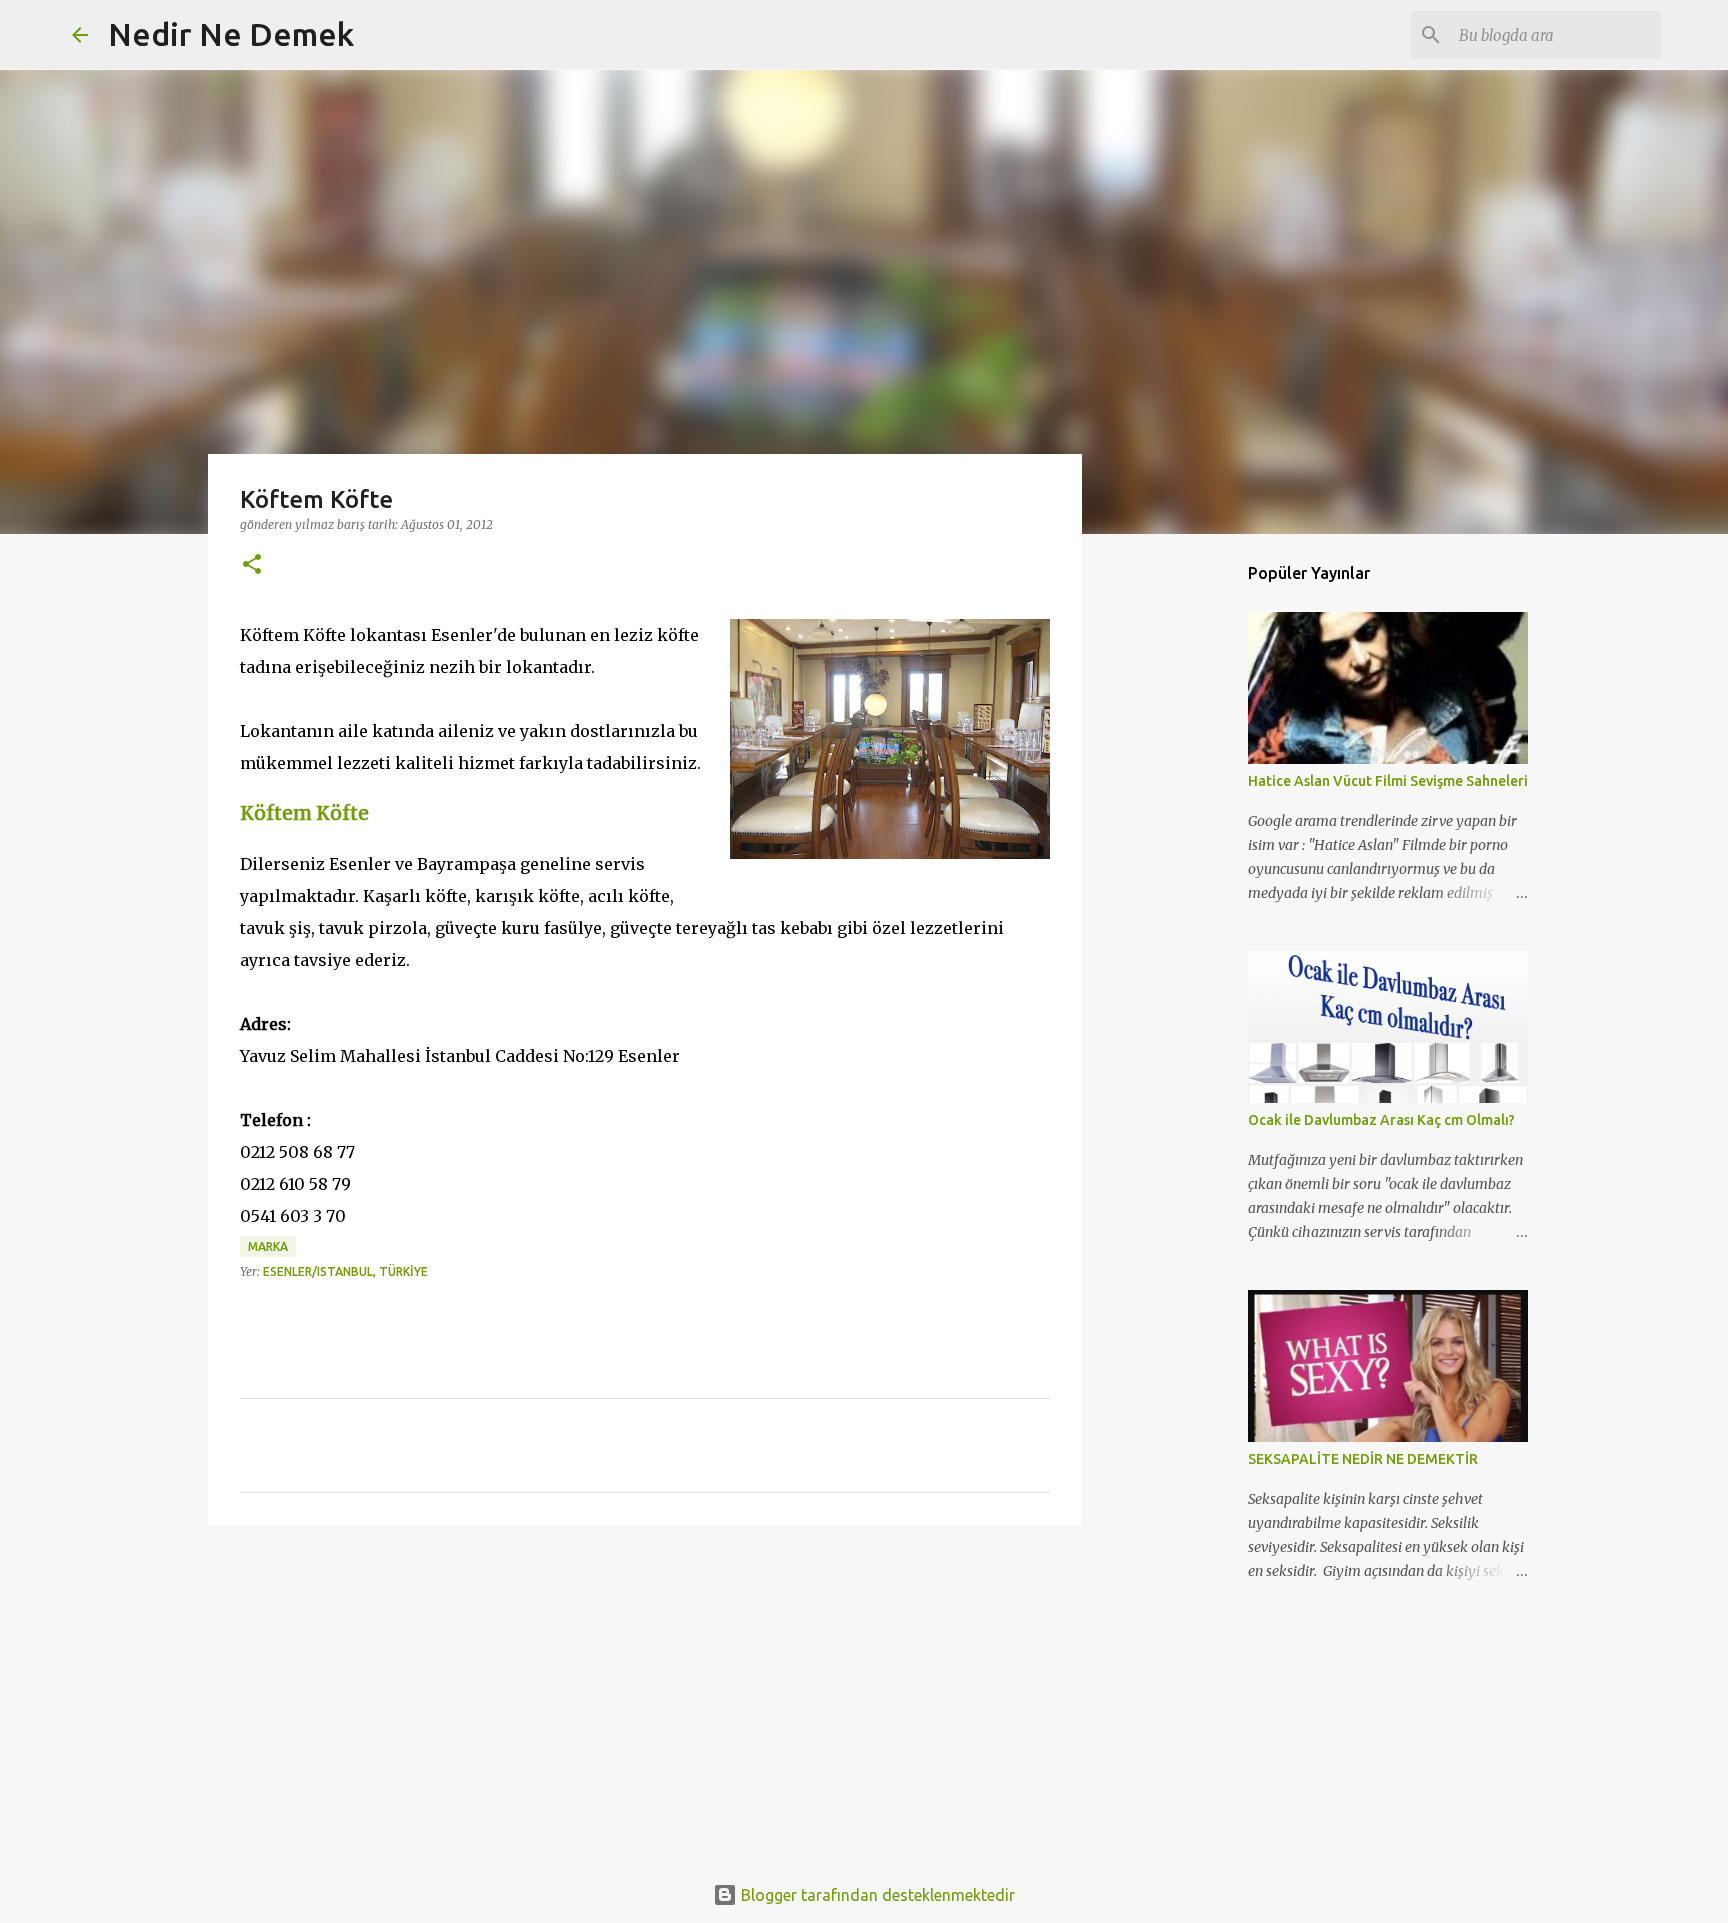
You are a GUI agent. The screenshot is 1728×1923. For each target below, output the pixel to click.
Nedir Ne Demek (231, 34)
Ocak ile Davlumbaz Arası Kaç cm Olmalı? (1381, 1120)
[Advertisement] (645, 1695)
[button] (252, 565)
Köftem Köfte (304, 813)
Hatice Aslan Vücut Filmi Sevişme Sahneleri (1388, 781)
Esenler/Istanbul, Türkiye (345, 1271)
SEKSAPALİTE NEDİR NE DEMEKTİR (1363, 1459)
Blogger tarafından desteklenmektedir (876, 1895)
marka (268, 1246)
